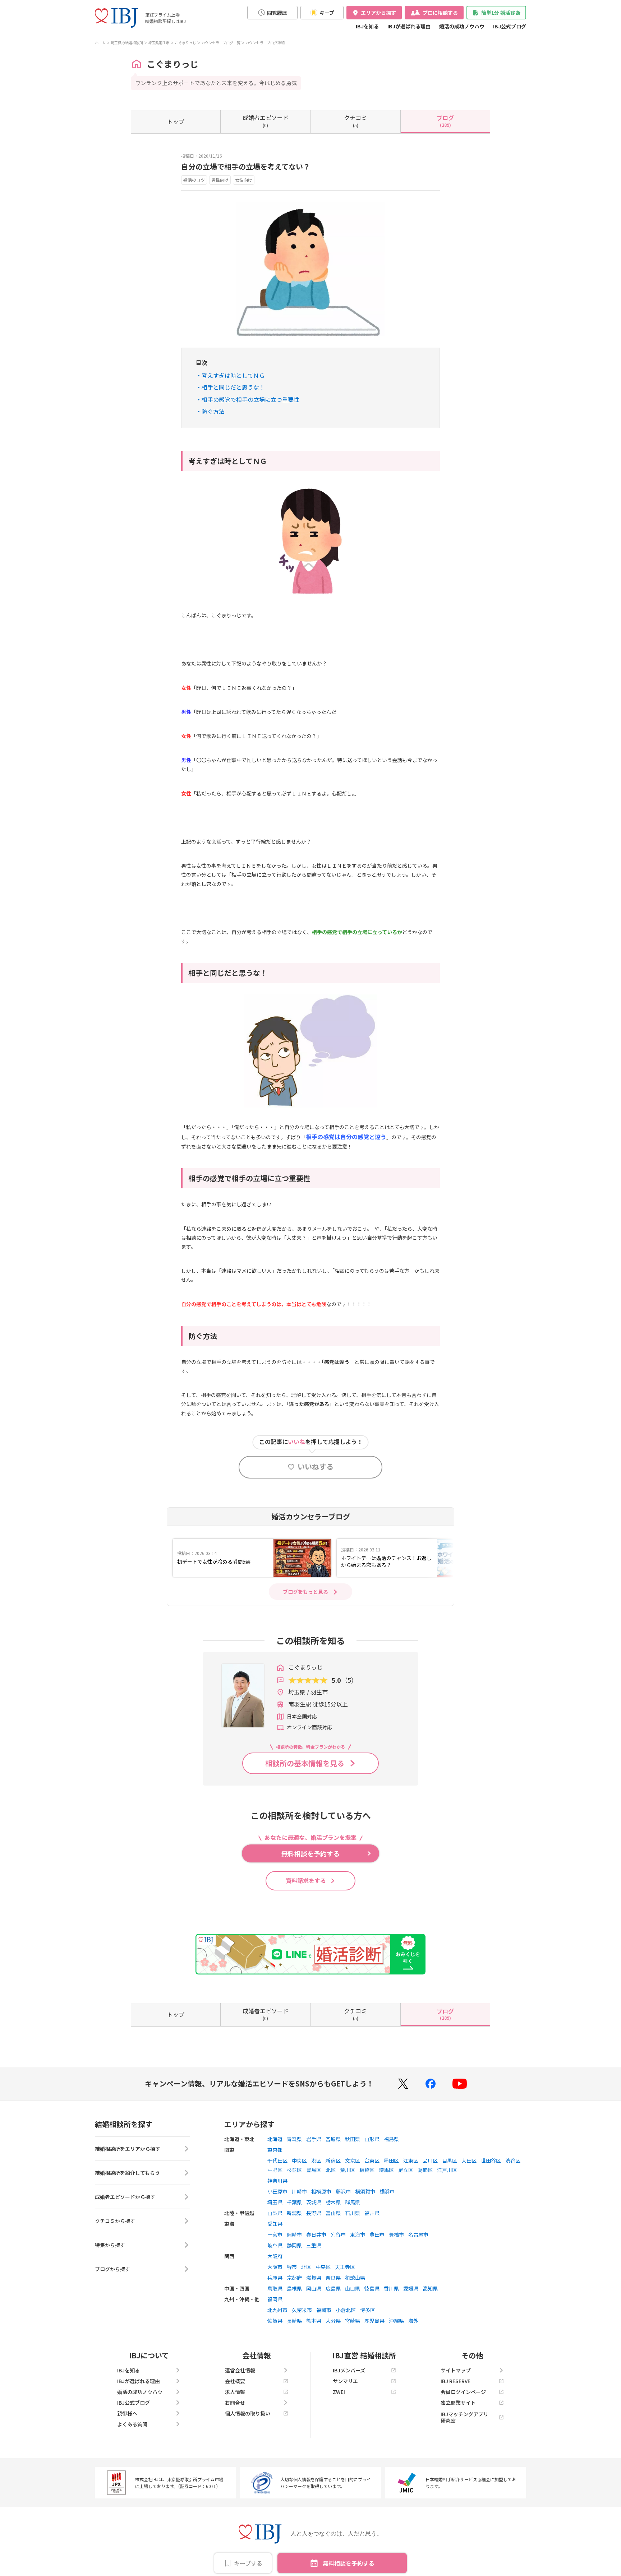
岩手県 (314, 2139)
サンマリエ (345, 2381)
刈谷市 (338, 2234)
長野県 (314, 2213)
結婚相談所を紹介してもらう (127, 2173)
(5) (355, 121)
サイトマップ (456, 2370)
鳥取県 (275, 2288)
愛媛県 (411, 2288)
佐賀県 (275, 2321)
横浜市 (387, 2191)
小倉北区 (346, 2310)
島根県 (294, 2288)
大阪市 (275, 2267)
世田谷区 (491, 2160)
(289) (445, 121)
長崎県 (294, 2321)
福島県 (391, 2139)
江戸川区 (447, 2170)
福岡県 (275, 2299)
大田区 (469, 2160)
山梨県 (275, 2213)
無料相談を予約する (349, 2563)
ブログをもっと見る (305, 1592)
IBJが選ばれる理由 (409, 26)
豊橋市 (396, 2234)
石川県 (353, 2213)
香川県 (391, 2288)
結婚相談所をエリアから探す (128, 2149)
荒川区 (348, 2170)
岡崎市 (294, 2234)
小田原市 (277, 2191)
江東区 (411, 2160)
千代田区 (277, 2160)
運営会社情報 (240, 2370)
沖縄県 (396, 2321)
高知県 (430, 2288)
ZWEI (339, 2392)
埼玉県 (275, 2202)
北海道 (275, 2139)
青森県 (294, 2139)
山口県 (353, 2288)
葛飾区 (425, 2170)
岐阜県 (275, 2245)
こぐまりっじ (185, 43)
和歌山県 (355, 2278)
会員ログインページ (463, 2392)
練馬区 (386, 2170)
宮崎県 (353, 2321)
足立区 (406, 2170)
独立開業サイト (458, 2403)
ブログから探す (112, 2269)
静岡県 (294, 2245)
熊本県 (314, 2321)
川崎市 (299, 2191)
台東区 (372, 2160)
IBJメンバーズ (349, 2370)
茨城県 (314, 2202)
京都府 (294, 2278)
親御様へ (127, 2413)
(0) (266, 121)
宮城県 (333, 2139)
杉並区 (294, 2170)
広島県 (333, 2288)
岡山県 (314, 2288)
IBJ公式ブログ (510, 26)
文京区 (353, 2160)
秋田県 (353, 2139)
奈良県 (333, 2278)
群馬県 (353, 2202)
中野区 (275, 2170)
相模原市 (321, 2191)
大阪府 (275, 2256)
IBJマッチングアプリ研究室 (464, 2417)
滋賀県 (314, 2278)
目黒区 (450, 2160)
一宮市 (275, 2234)
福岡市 (324, 2310)
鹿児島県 (374, 2321)
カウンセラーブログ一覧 (221, 43)
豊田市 (377, 2234)
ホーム (100, 43)
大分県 (333, 2321)
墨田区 (391, 2160)
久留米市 (302, 2310)
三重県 (314, 2245)
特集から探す (110, 2245)
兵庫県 (275, 2278)
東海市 (358, 2234)
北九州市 (277, 2310)
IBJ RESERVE (456, 2381)
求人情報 (235, 2392)
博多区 (368, 2310)
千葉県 (294, 2202)
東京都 (275, 2150)
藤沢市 (343, 2191)
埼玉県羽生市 (159, 43)
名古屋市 (418, 2234)
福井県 (372, 2213)
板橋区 (367, 2170)
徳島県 (372, 2288)
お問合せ (235, 2403)
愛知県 (275, 2224)
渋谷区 (513, 2160)
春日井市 (316, 2234)
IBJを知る (367, 26)
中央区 (299, 2160)
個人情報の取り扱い (248, 2413)
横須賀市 (365, 2191)
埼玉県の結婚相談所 (127, 43)
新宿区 (333, 2160)
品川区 (430, 2160)
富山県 (333, 2213)
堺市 (292, 2267)
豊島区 (314, 2170)
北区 (331, 2170)
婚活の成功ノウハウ (462, 26)
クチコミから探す (115, 2221)
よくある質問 (132, 2424)
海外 (413, 2321)
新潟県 (294, 2213)
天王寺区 (345, 2267)
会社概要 (235, 2381)
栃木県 (333, 2202)
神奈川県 (277, 2181)
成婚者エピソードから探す (125, 2197)
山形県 (372, 2139)
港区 (316, 2160)
